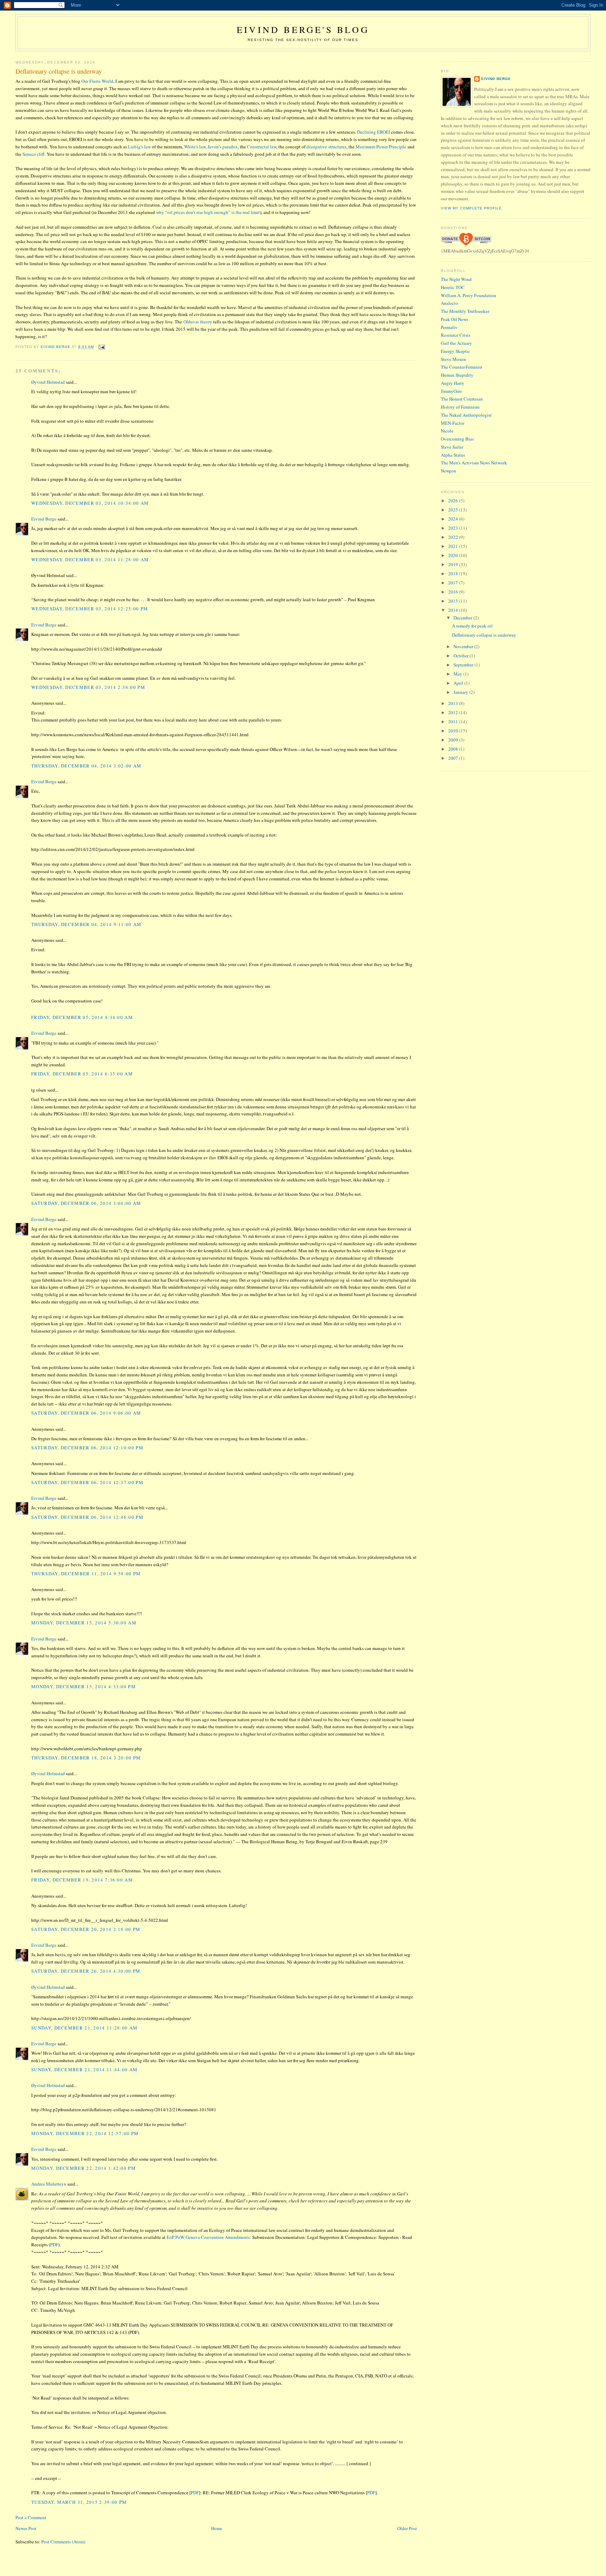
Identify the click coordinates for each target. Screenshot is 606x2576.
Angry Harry (453, 383)
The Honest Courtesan (462, 399)
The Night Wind (456, 279)
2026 (454, 501)
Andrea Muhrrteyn (49, 2184)
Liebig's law (139, 147)
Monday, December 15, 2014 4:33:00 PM (83, 1686)
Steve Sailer (452, 447)
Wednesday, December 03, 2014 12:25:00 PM (90, 609)
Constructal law (262, 147)
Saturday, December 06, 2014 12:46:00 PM (87, 1517)
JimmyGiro (451, 391)
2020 (454, 555)
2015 (454, 601)
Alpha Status (453, 455)
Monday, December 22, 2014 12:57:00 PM (85, 2133)
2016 (454, 592)
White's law (195, 147)
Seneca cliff (33, 154)
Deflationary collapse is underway (484, 635)
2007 (454, 758)
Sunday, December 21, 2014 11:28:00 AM (84, 2028)
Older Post (407, 2528)
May (458, 674)
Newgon (449, 471)
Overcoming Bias (457, 439)
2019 (454, 564)
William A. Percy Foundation (469, 295)
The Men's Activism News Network (474, 463)
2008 (454, 749)
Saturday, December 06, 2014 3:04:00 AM (86, 1203)
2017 (454, 583)
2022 (454, 537)
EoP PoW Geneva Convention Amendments (208, 2237)
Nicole (447, 431)
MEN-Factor (453, 423)
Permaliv (449, 327)
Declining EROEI (373, 132)
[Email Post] (102, 347)
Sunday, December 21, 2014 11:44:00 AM (84, 2069)
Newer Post (26, 2528)
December (463, 618)
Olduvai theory (198, 322)
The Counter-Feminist (462, 367)
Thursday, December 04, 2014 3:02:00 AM (86, 766)
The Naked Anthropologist (466, 415)
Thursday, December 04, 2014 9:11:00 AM (86, 924)
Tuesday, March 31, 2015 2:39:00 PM (79, 2502)
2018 (454, 573)
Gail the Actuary (456, 343)
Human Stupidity (457, 375)
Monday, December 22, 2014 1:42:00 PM (83, 2168)
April (459, 683)
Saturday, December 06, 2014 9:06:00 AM (86, 1413)
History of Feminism (460, 407)
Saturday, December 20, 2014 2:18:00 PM (86, 1929)
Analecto (449, 303)
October (462, 656)
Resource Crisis (456, 335)
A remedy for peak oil (472, 626)
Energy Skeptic (455, 351)
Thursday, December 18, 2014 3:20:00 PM (86, 1758)
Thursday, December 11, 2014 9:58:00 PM (86, 1574)
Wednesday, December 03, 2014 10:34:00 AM (90, 503)
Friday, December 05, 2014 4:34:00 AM (82, 1017)
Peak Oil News (454, 319)
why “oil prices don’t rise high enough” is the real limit (208, 212)
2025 (454, 510)
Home (217, 2528)
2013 (454, 703)
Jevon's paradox (223, 147)
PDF (54, 2245)
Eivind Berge (44, 519)
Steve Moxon (453, 359)
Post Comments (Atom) (63, 2542)
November (464, 646)
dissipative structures (326, 147)
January (461, 692)
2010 (454, 731)
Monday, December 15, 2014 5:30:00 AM (84, 1623)
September (464, 665)
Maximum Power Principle (381, 147)
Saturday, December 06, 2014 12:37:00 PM (87, 1482)
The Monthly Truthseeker (465, 311)
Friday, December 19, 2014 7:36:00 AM (82, 1880)
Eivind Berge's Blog (303, 29)
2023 (454, 528)
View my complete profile (471, 208)
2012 (454, 712)
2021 (454, 546)
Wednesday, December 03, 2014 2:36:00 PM (88, 687)
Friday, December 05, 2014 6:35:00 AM (82, 1074)
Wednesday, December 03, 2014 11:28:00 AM (90, 559)
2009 (454, 740)
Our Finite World (97, 81)
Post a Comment (31, 2517)
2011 (454, 722)
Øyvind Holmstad (48, 382)
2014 (454, 610)
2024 (454, 519)
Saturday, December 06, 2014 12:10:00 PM (87, 1448)
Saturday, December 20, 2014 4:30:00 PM (86, 1971)
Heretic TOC (453, 287)
